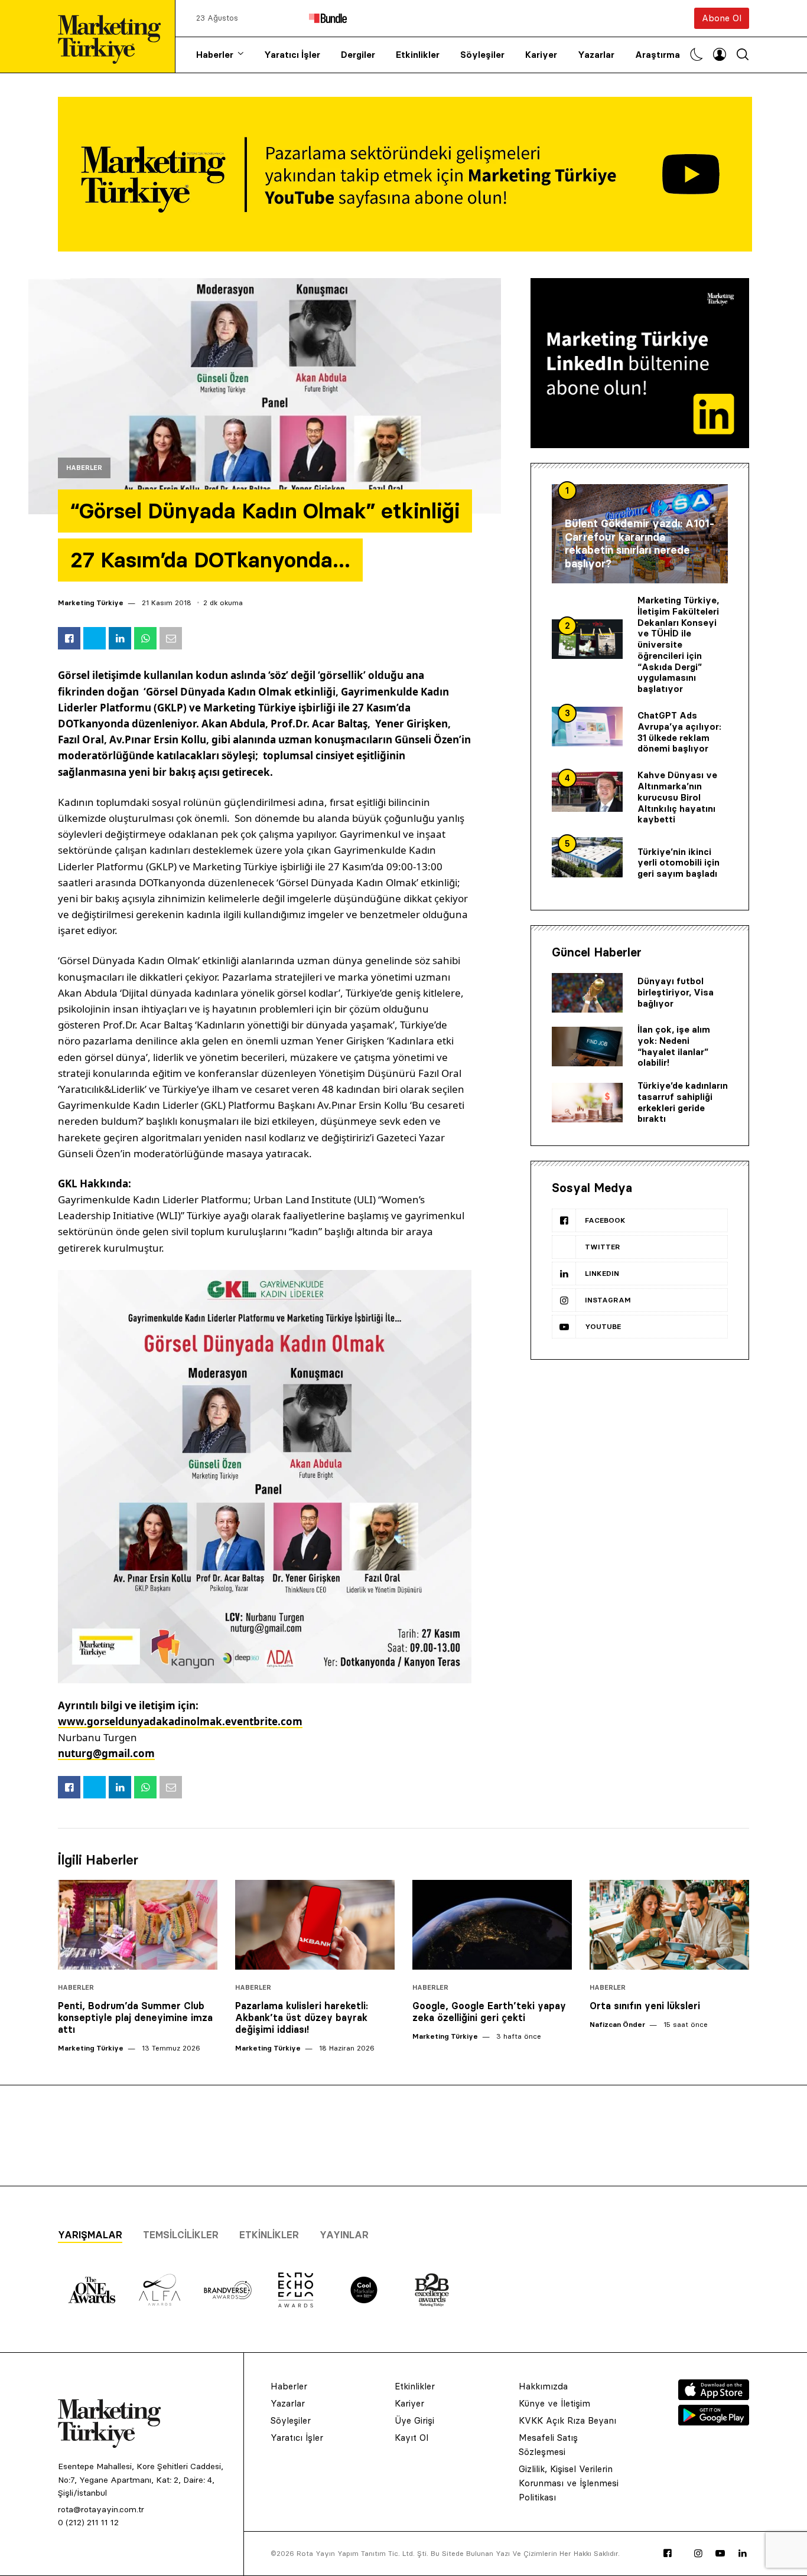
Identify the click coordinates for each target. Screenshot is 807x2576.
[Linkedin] (743, 2554)
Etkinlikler (418, 55)
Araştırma (658, 55)
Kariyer (541, 55)
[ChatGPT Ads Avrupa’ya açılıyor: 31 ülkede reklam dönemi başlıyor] (587, 727)
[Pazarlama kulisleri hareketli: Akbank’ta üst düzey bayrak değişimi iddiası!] (315, 1925)
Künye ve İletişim (554, 2403)
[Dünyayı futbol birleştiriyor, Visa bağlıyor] (587, 993)
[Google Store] (714, 2422)
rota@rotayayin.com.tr (101, 2509)
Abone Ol (722, 18)
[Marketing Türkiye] (114, 36)
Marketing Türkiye (91, 603)
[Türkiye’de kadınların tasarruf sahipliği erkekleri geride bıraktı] (587, 1103)
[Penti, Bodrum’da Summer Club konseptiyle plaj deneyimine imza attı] (138, 1925)
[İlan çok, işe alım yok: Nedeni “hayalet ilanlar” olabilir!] (587, 1047)
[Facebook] (668, 2554)
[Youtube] (720, 2554)
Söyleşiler (482, 55)
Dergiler (358, 55)
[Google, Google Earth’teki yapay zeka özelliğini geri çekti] (492, 1925)
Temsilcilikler (181, 2235)
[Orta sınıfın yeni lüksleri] (669, 1925)
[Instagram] (698, 2554)
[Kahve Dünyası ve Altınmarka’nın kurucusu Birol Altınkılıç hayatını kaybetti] (587, 792)
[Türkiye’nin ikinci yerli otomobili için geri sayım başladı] (587, 857)
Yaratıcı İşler (292, 55)
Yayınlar (344, 2235)
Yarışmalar (90, 2235)
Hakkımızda (543, 2386)
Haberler (215, 55)
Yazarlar (596, 55)
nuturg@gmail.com (106, 1753)
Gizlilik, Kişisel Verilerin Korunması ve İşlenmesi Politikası (569, 2483)
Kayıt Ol (411, 2438)
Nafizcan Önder (617, 2024)
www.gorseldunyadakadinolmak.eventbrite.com (180, 1721)
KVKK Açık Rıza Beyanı (567, 2420)
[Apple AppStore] (714, 2397)
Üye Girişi (414, 2420)
